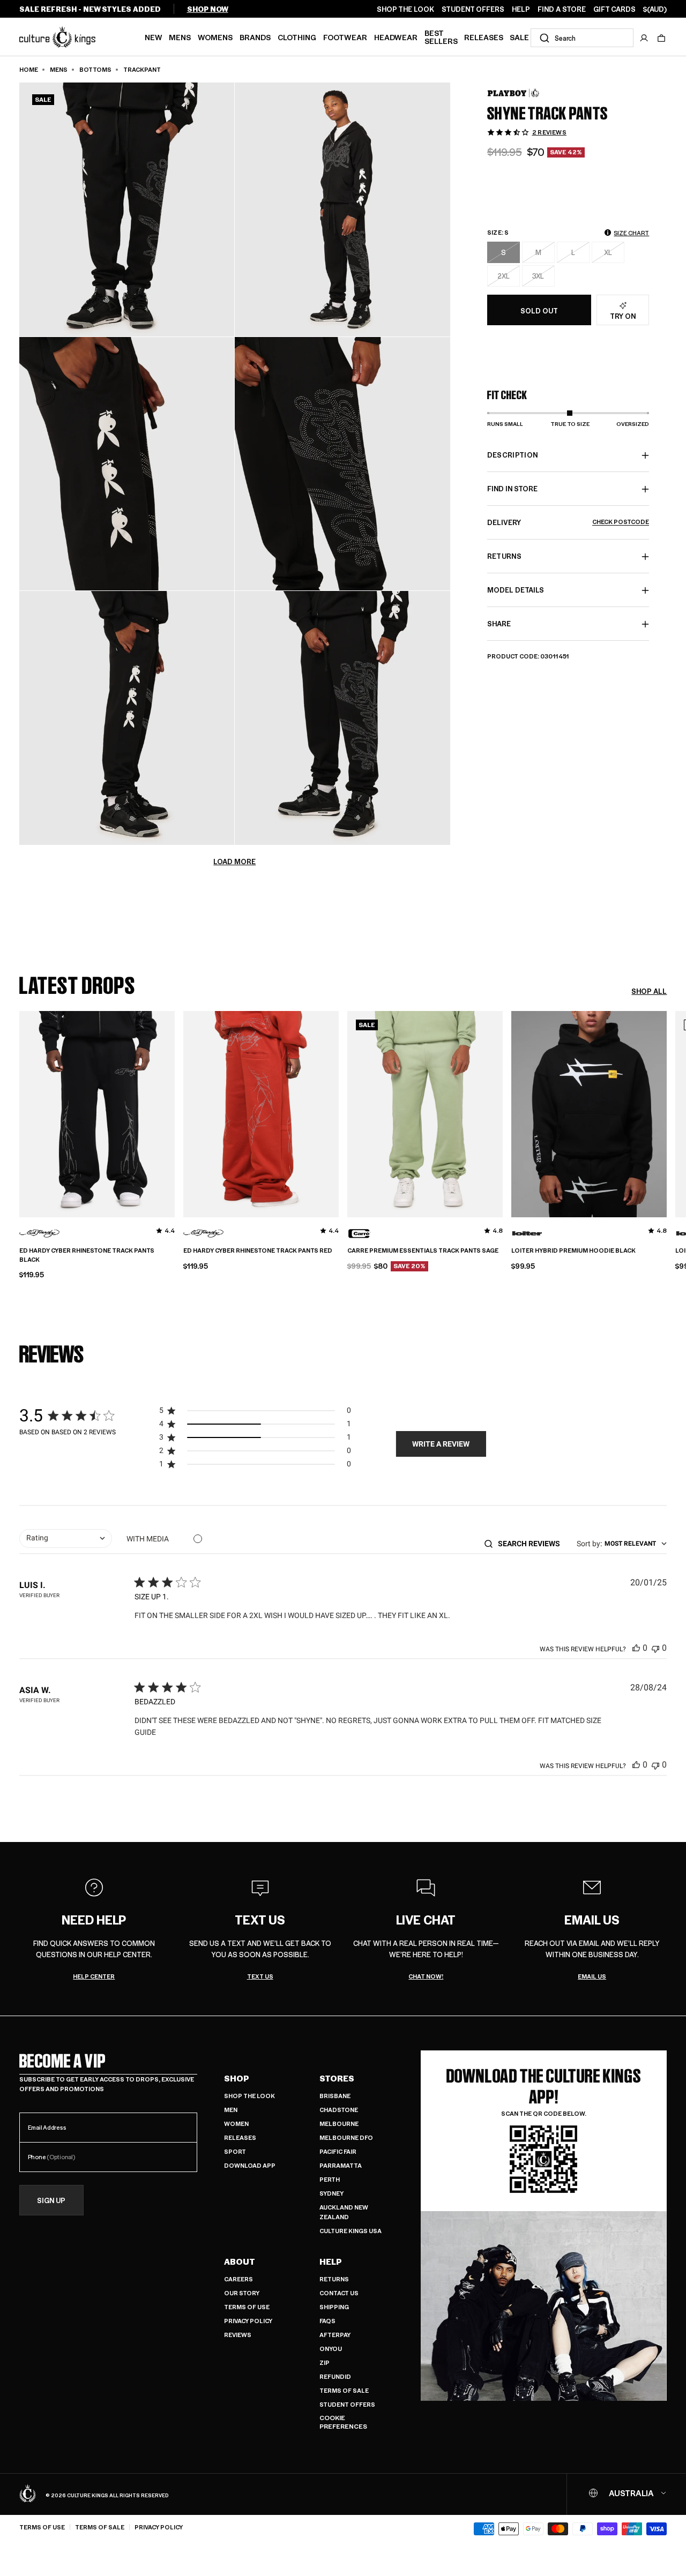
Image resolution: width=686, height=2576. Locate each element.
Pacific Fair (338, 2151)
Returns (334, 2279)
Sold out (539, 310)
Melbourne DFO (346, 2137)
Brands (255, 37)
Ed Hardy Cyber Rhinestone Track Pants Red (258, 1250)
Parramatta (341, 2165)
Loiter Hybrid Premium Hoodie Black (573, 1250)
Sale (519, 37)
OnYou (331, 2349)
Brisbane (335, 2096)
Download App (250, 2165)
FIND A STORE (562, 9)
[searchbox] (532, 1544)
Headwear (396, 37)
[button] (661, 38)
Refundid (335, 2376)
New (154, 37)
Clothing (297, 37)
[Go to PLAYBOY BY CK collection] (514, 93)
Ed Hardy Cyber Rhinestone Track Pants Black (87, 1255)
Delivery (568, 523)
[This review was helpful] (636, 1648)
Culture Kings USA (351, 2231)
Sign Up (51, 2201)
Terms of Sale (344, 2390)
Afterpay (335, 2335)
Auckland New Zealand (344, 2212)
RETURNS (504, 556)
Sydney (331, 2193)
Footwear (345, 37)
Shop (237, 2078)
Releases (484, 37)
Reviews (238, 2335)
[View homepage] (57, 36)
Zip (325, 2362)
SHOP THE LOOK (405, 9)
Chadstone (339, 2110)
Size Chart (631, 233)
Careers (238, 2279)
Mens (180, 37)
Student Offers (347, 2404)
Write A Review (441, 1444)
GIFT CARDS (614, 9)
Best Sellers (441, 37)
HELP (521, 9)
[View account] (644, 38)
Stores (337, 2078)
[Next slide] (667, 1113)
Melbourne (339, 2124)
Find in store (512, 489)
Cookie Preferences (343, 2422)
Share (499, 624)
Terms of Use (247, 2307)
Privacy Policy (248, 2321)
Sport (235, 2151)
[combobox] (582, 38)
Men (231, 2110)
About (240, 2262)
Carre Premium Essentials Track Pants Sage (423, 1250)
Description (513, 455)
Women (236, 2124)
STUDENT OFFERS (473, 9)
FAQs (327, 2321)
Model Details (516, 590)
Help (331, 2262)
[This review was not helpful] (655, 1648)
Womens (215, 37)
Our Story (242, 2293)
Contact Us (339, 2293)
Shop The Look (249, 2096)
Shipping (334, 2307)
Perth (330, 2179)
